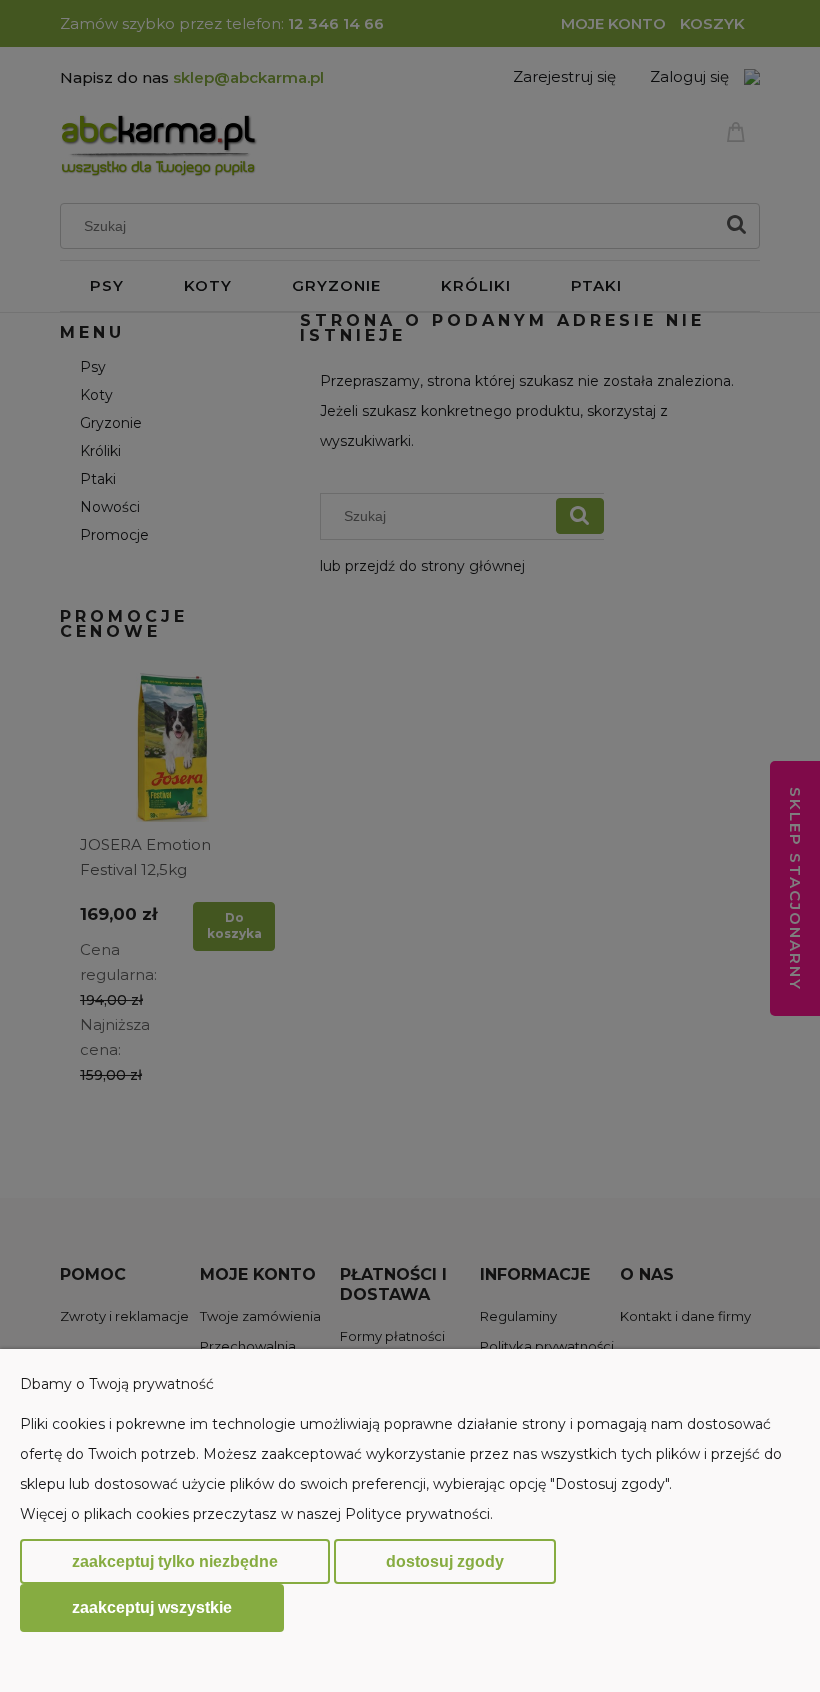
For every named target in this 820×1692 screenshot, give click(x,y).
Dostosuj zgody (445, 1561)
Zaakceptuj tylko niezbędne (175, 1561)
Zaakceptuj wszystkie (152, 1607)
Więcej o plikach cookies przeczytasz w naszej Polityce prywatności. (256, 1514)
